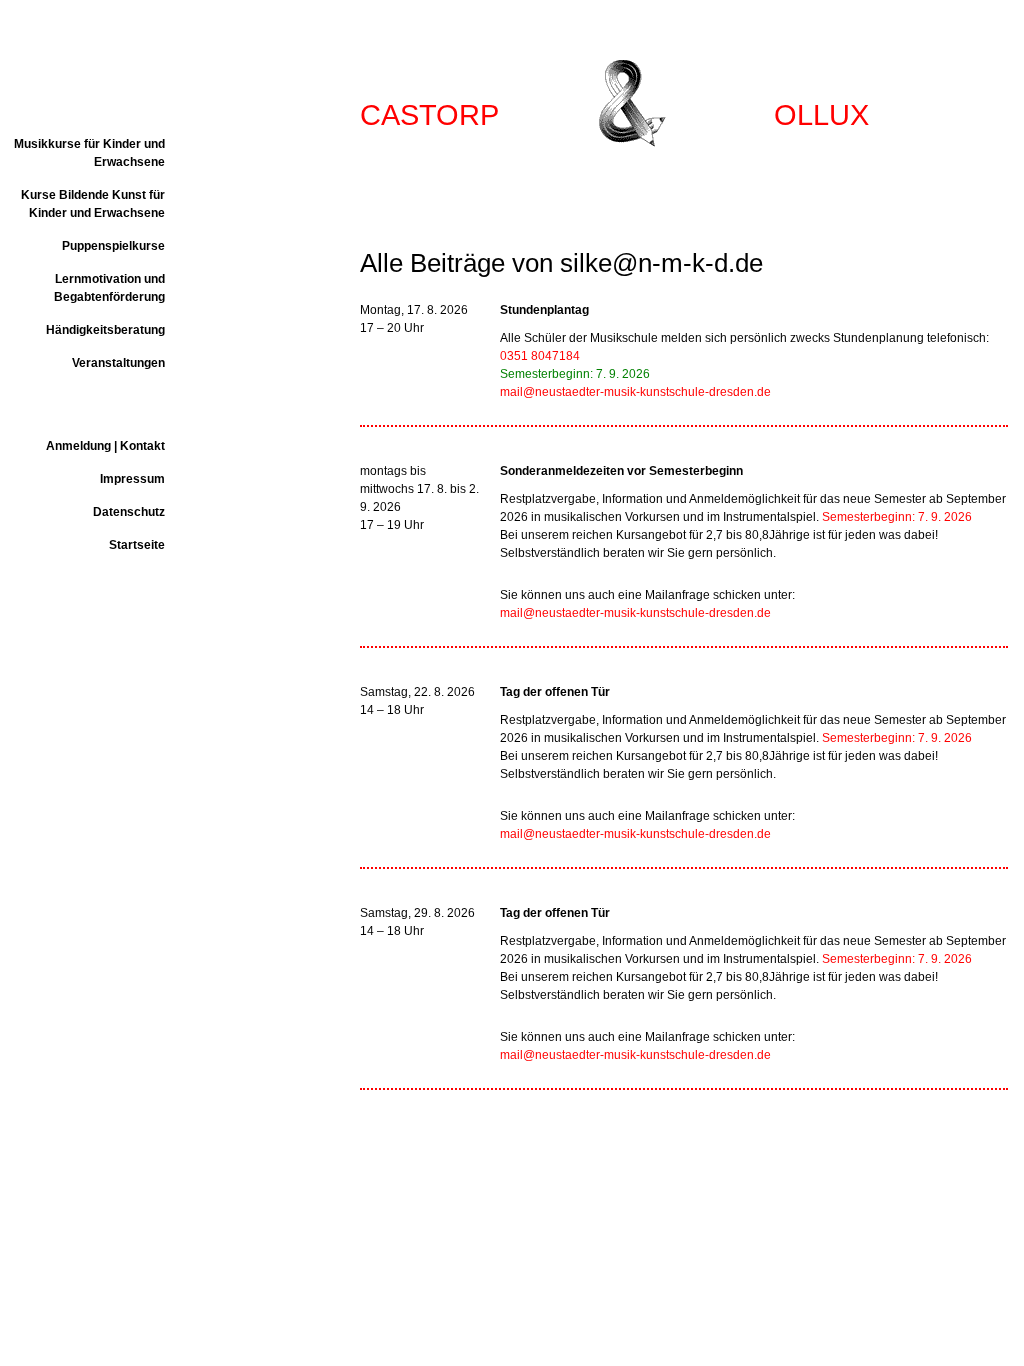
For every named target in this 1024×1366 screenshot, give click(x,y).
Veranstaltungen (118, 363)
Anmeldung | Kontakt (105, 446)
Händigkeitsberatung (105, 330)
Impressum (132, 479)
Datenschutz (129, 512)
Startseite (137, 545)
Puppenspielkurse (113, 246)
